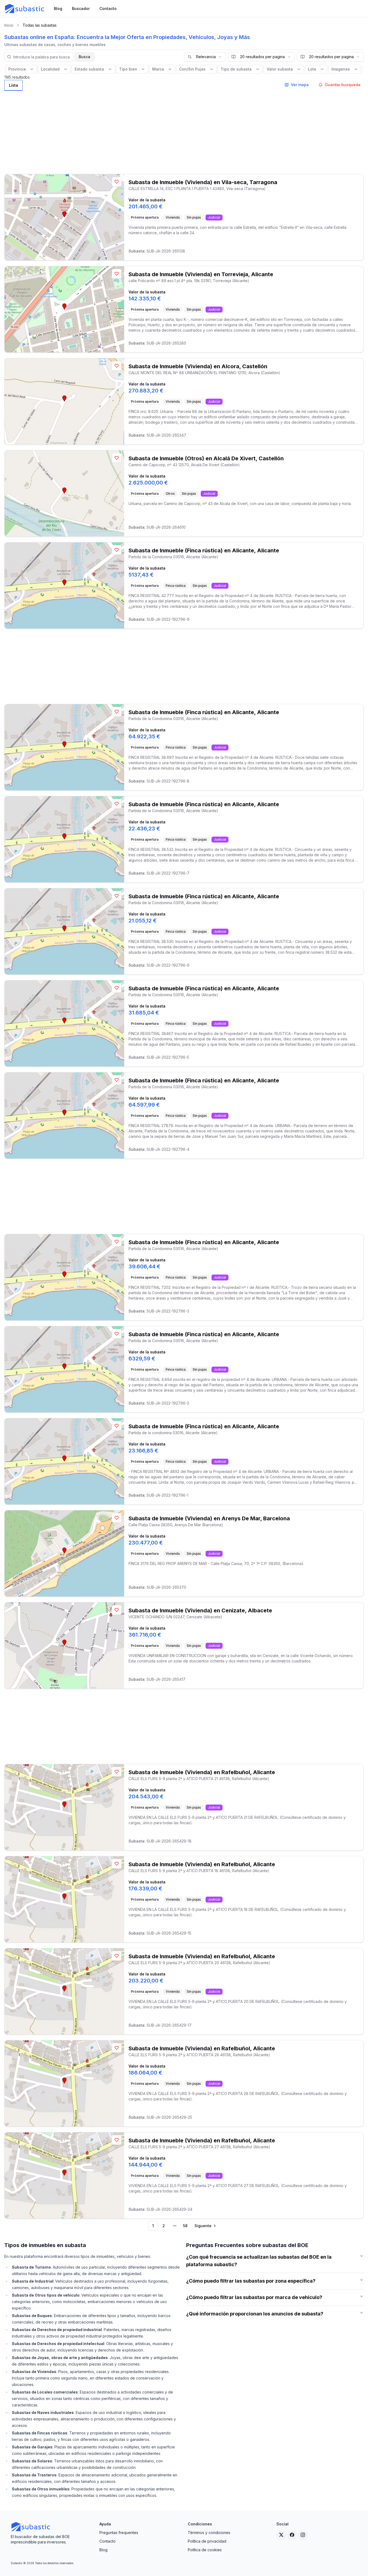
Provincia (17, 69)
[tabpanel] (184, 1162)
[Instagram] (303, 2535)
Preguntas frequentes (119, 2533)
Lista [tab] (13, 85)
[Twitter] (281, 2535)
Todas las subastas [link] (40, 25)
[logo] (25, 9)
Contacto (107, 2541)
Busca (84, 57)
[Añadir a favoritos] (117, 182)
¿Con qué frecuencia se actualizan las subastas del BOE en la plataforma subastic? (259, 2261)
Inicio (9, 25)
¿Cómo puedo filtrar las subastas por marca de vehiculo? (254, 2297)
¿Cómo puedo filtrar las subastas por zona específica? (251, 2281)
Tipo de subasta (236, 69)
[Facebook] (292, 2535)
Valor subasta (280, 69)
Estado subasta (89, 69)
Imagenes (341, 69)
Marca (158, 69)
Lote (312, 69)
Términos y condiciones (209, 2533)
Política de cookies (205, 2550)
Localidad (50, 69)
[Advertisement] (184, 131)
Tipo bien (128, 69)
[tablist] (13, 85)
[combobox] (205, 57)
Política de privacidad (207, 2541)
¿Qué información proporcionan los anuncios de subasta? (255, 2314)
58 (185, 2226)
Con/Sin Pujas (192, 69)
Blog (103, 2550)
